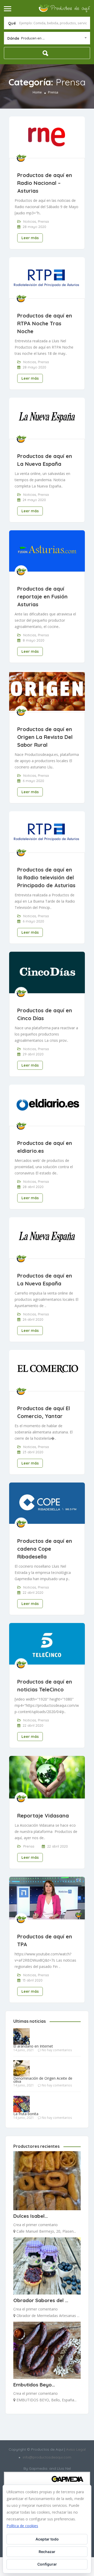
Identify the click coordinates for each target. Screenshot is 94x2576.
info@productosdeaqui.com (47, 2457)
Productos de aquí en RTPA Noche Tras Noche (45, 323)
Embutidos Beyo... (34, 2385)
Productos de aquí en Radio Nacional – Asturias (45, 183)
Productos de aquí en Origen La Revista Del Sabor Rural (45, 737)
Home (37, 92)
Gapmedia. (39, 2468)
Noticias (30, 221)
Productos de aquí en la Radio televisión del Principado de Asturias (46, 877)
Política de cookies (22, 2526)
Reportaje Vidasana (43, 1816)
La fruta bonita (26, 2114)
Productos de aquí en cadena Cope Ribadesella (45, 1549)
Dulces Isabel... (31, 2216)
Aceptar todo (47, 2539)
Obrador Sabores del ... (41, 2300)
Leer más (30, 238)
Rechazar (47, 2552)
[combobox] (47, 38)
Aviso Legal (75, 2449)
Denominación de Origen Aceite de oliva (43, 2080)
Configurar (47, 2564)
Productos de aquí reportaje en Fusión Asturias (42, 596)
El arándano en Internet (33, 2046)
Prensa (43, 221)
